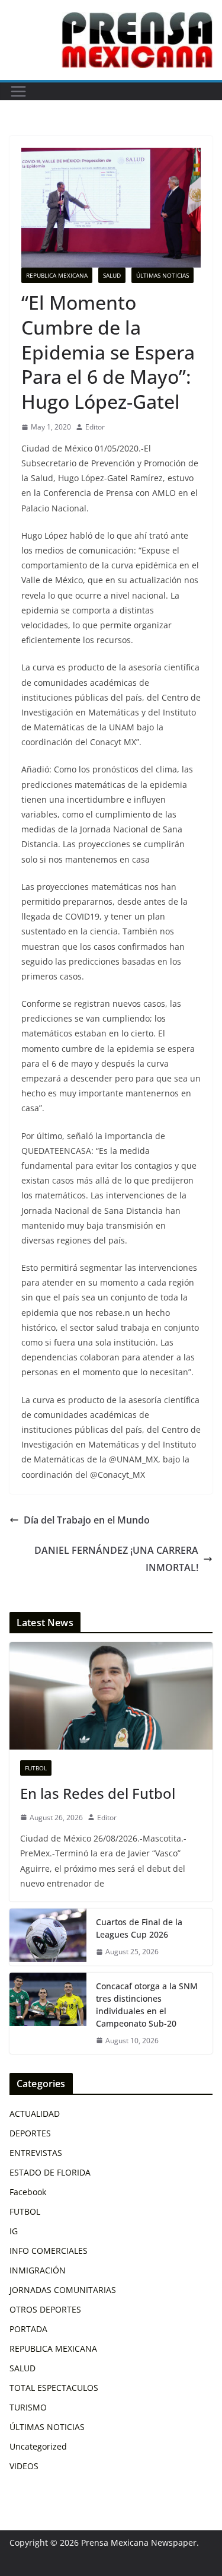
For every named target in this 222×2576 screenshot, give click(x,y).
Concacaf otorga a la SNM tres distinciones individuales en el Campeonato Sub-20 (147, 2005)
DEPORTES (30, 2133)
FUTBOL (36, 1768)
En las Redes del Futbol (98, 1793)
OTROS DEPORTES (45, 2309)
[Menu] (18, 91)
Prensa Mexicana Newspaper (139, 2542)
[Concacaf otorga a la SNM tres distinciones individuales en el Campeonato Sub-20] (48, 2014)
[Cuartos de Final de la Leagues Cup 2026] (48, 1937)
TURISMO (28, 2407)
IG (14, 2231)
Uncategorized (38, 2446)
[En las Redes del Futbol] (111, 1696)
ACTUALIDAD (35, 2114)
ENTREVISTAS (36, 2153)
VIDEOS (24, 2466)
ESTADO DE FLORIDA (50, 2172)
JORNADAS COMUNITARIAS (63, 2290)
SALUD (112, 275)
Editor (95, 427)
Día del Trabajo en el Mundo (87, 1520)
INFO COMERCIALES (49, 2251)
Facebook (28, 2192)
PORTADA (28, 2329)
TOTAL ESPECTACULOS (54, 2388)
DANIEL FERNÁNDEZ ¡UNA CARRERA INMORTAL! (116, 1559)
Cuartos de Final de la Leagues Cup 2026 (139, 1928)
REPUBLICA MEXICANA (57, 275)
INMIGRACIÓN (38, 2270)
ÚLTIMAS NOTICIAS (163, 275)
